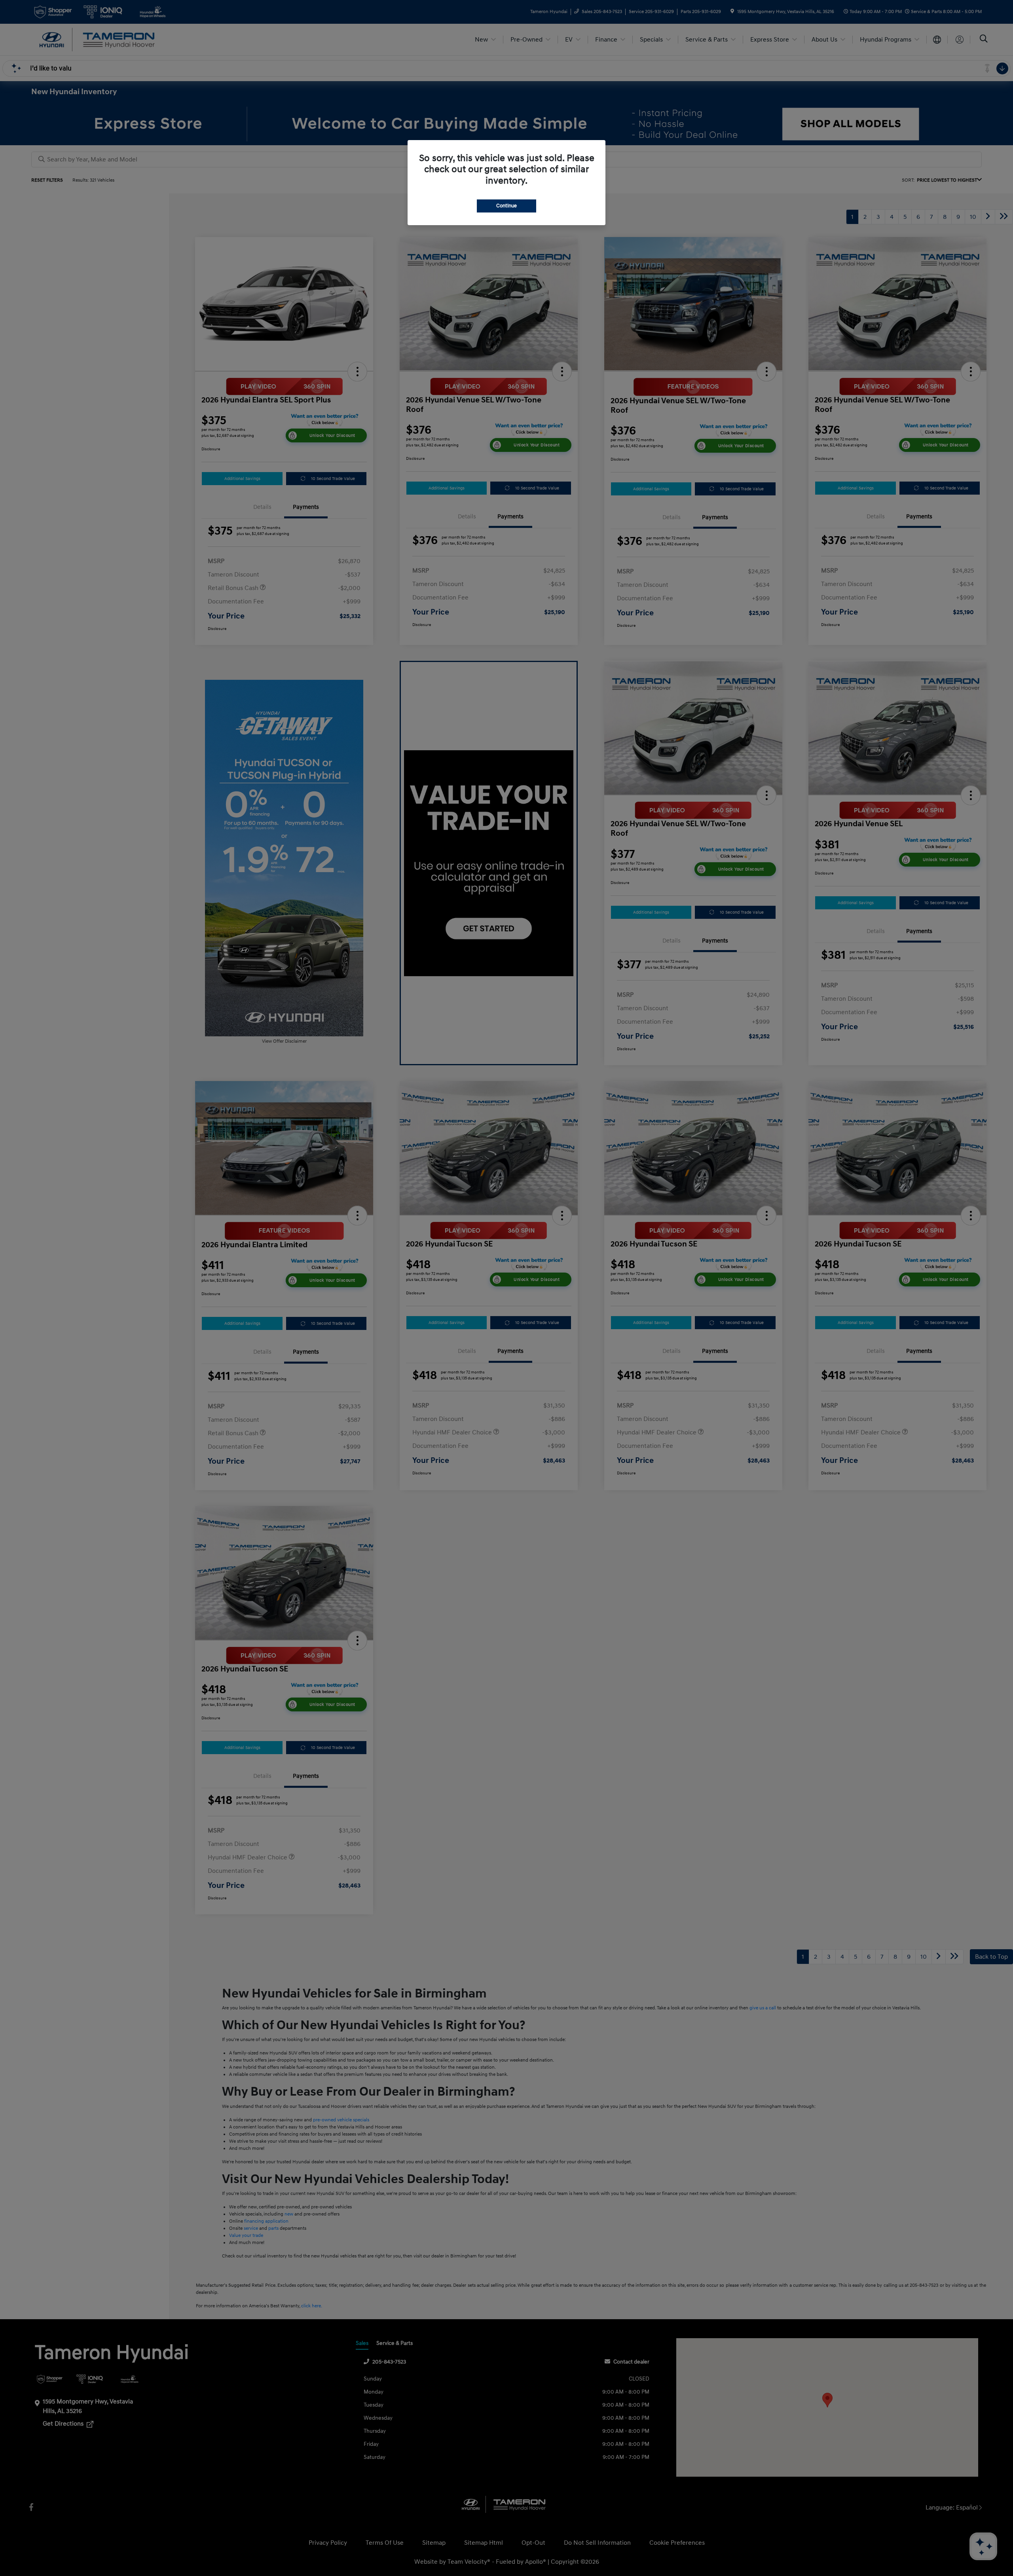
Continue (506, 206)
